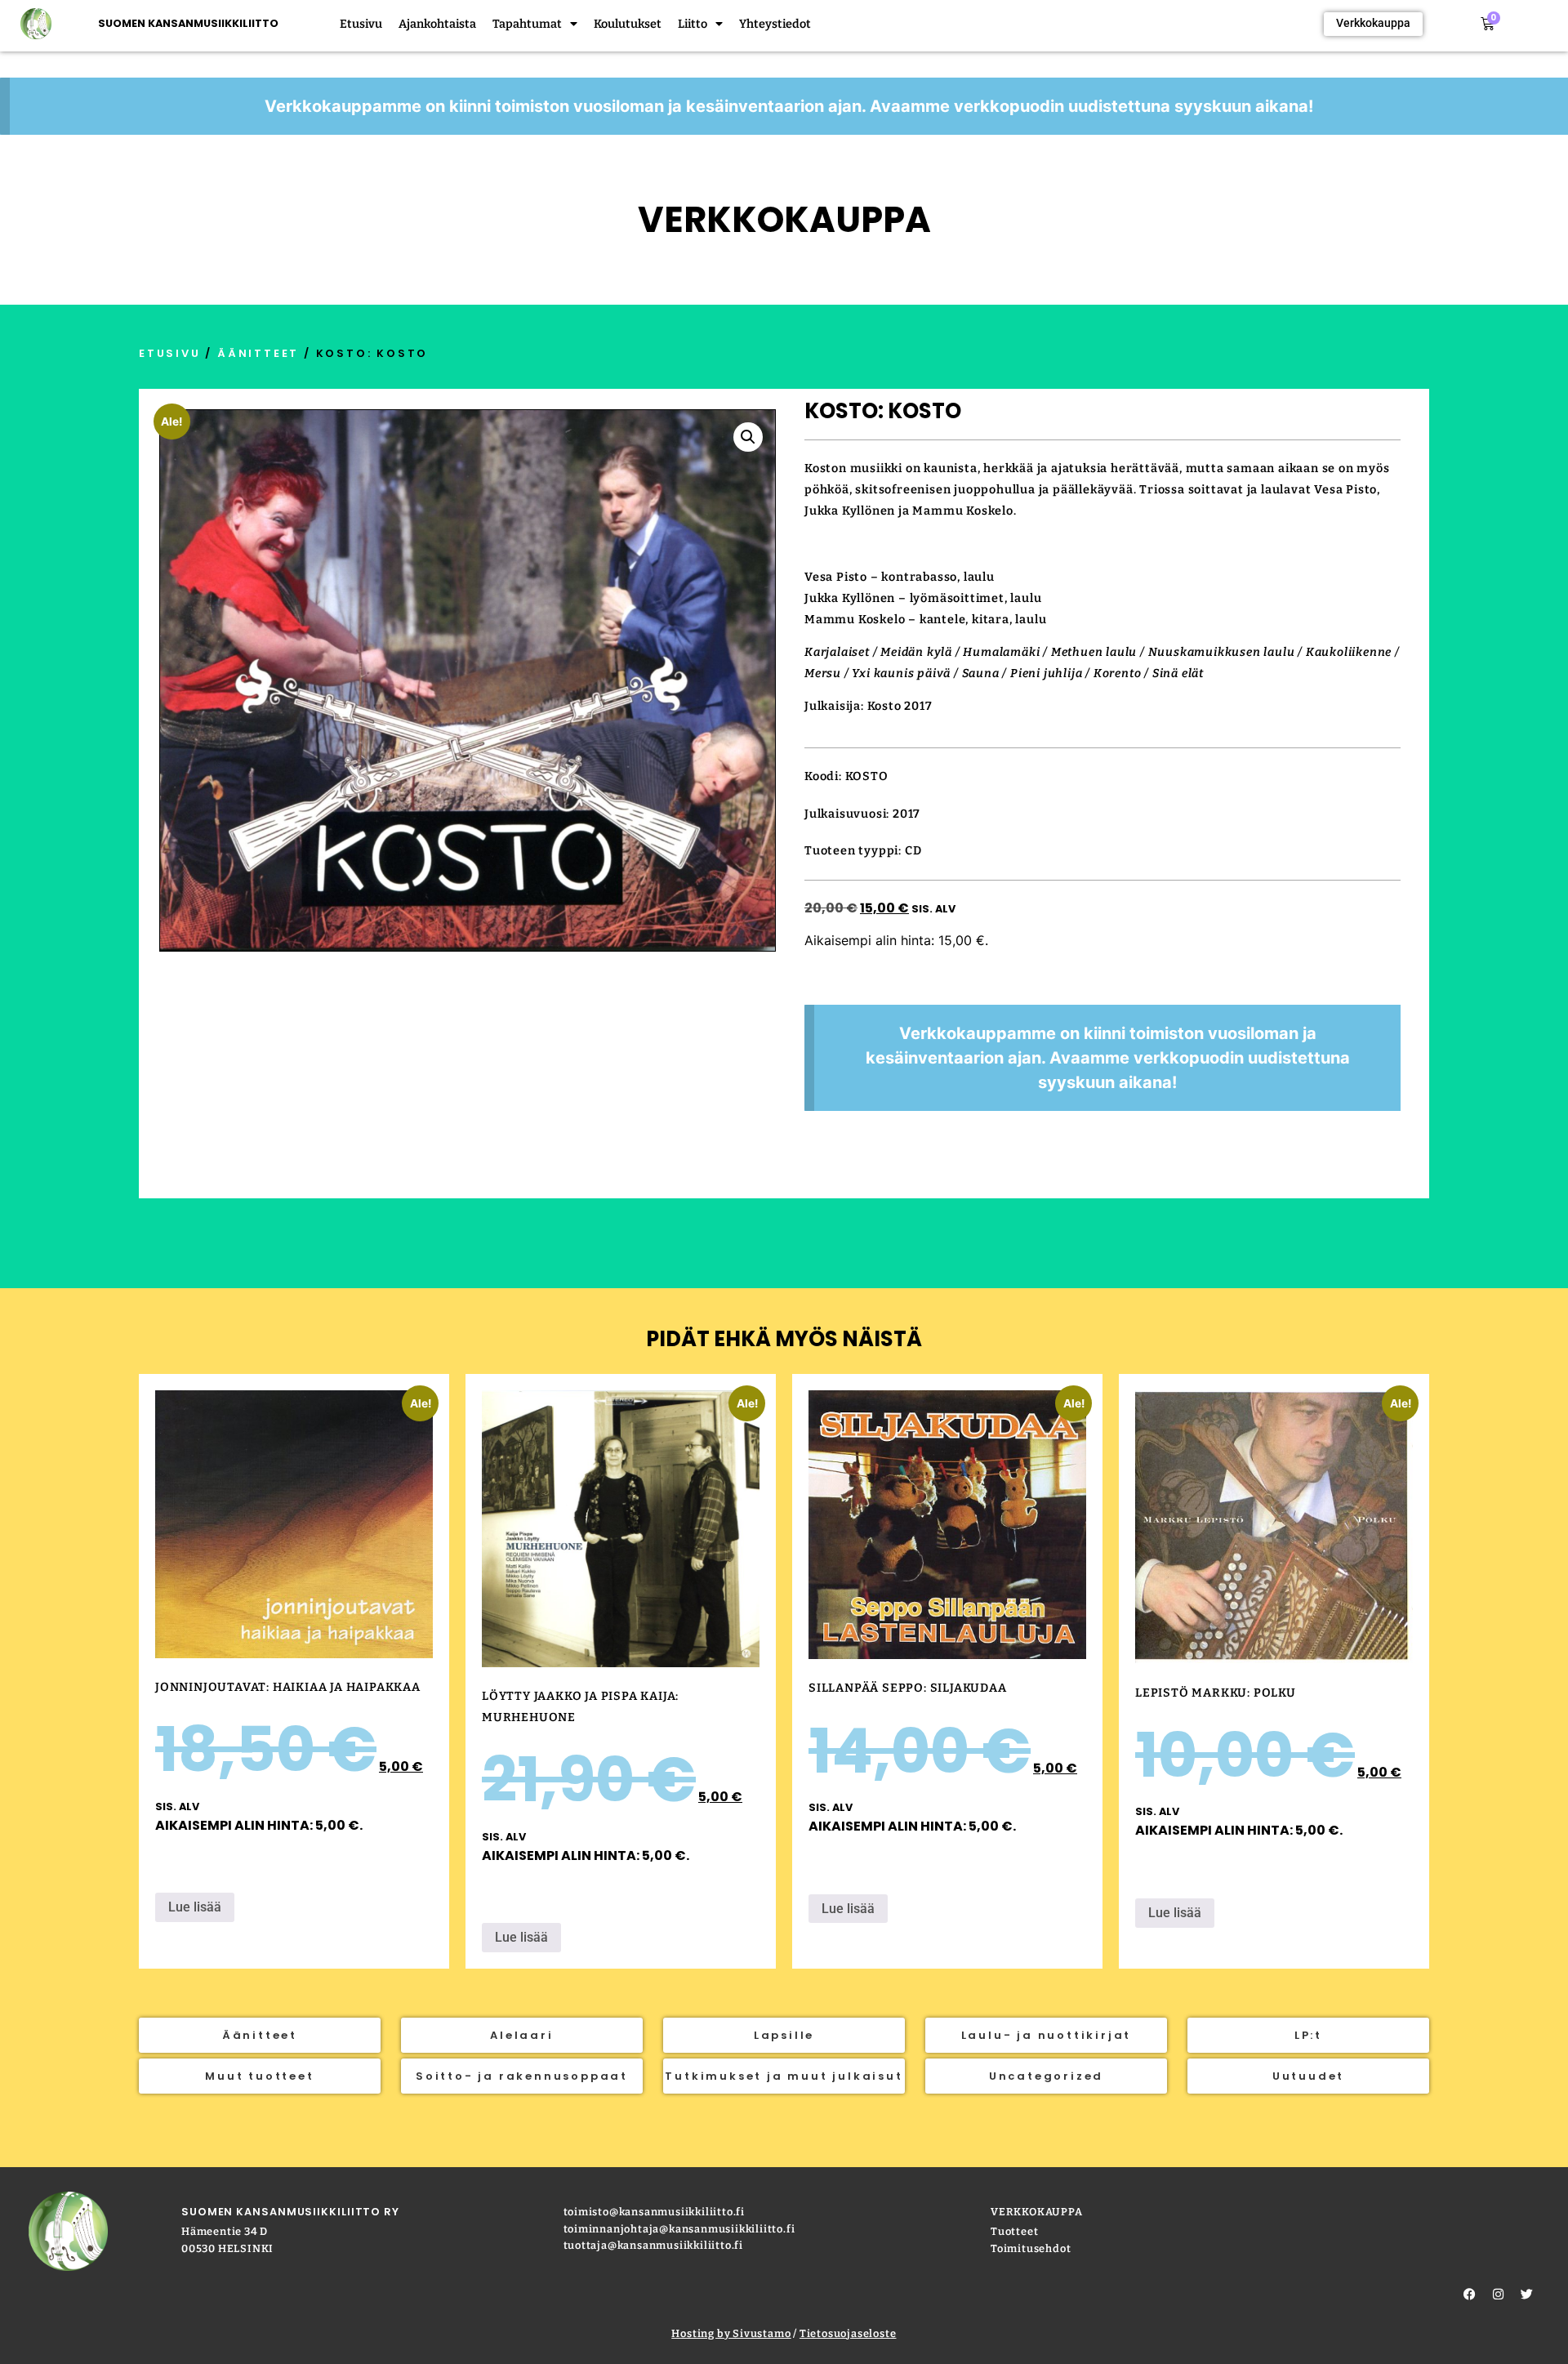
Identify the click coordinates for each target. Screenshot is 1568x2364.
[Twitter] (1527, 2295)
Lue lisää (195, 1907)
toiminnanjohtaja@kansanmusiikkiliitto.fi (679, 2229)
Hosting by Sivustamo (731, 2333)
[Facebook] (1470, 2295)
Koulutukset (628, 24)
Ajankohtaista (437, 24)
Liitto (693, 24)
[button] (748, 437)
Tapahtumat (527, 24)
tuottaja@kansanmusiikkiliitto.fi (654, 2245)
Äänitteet (258, 353)
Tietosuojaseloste (848, 2333)
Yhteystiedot (775, 24)
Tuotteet (1014, 2231)
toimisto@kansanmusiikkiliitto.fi (655, 2212)
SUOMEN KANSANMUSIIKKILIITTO (188, 23)
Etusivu (361, 24)
